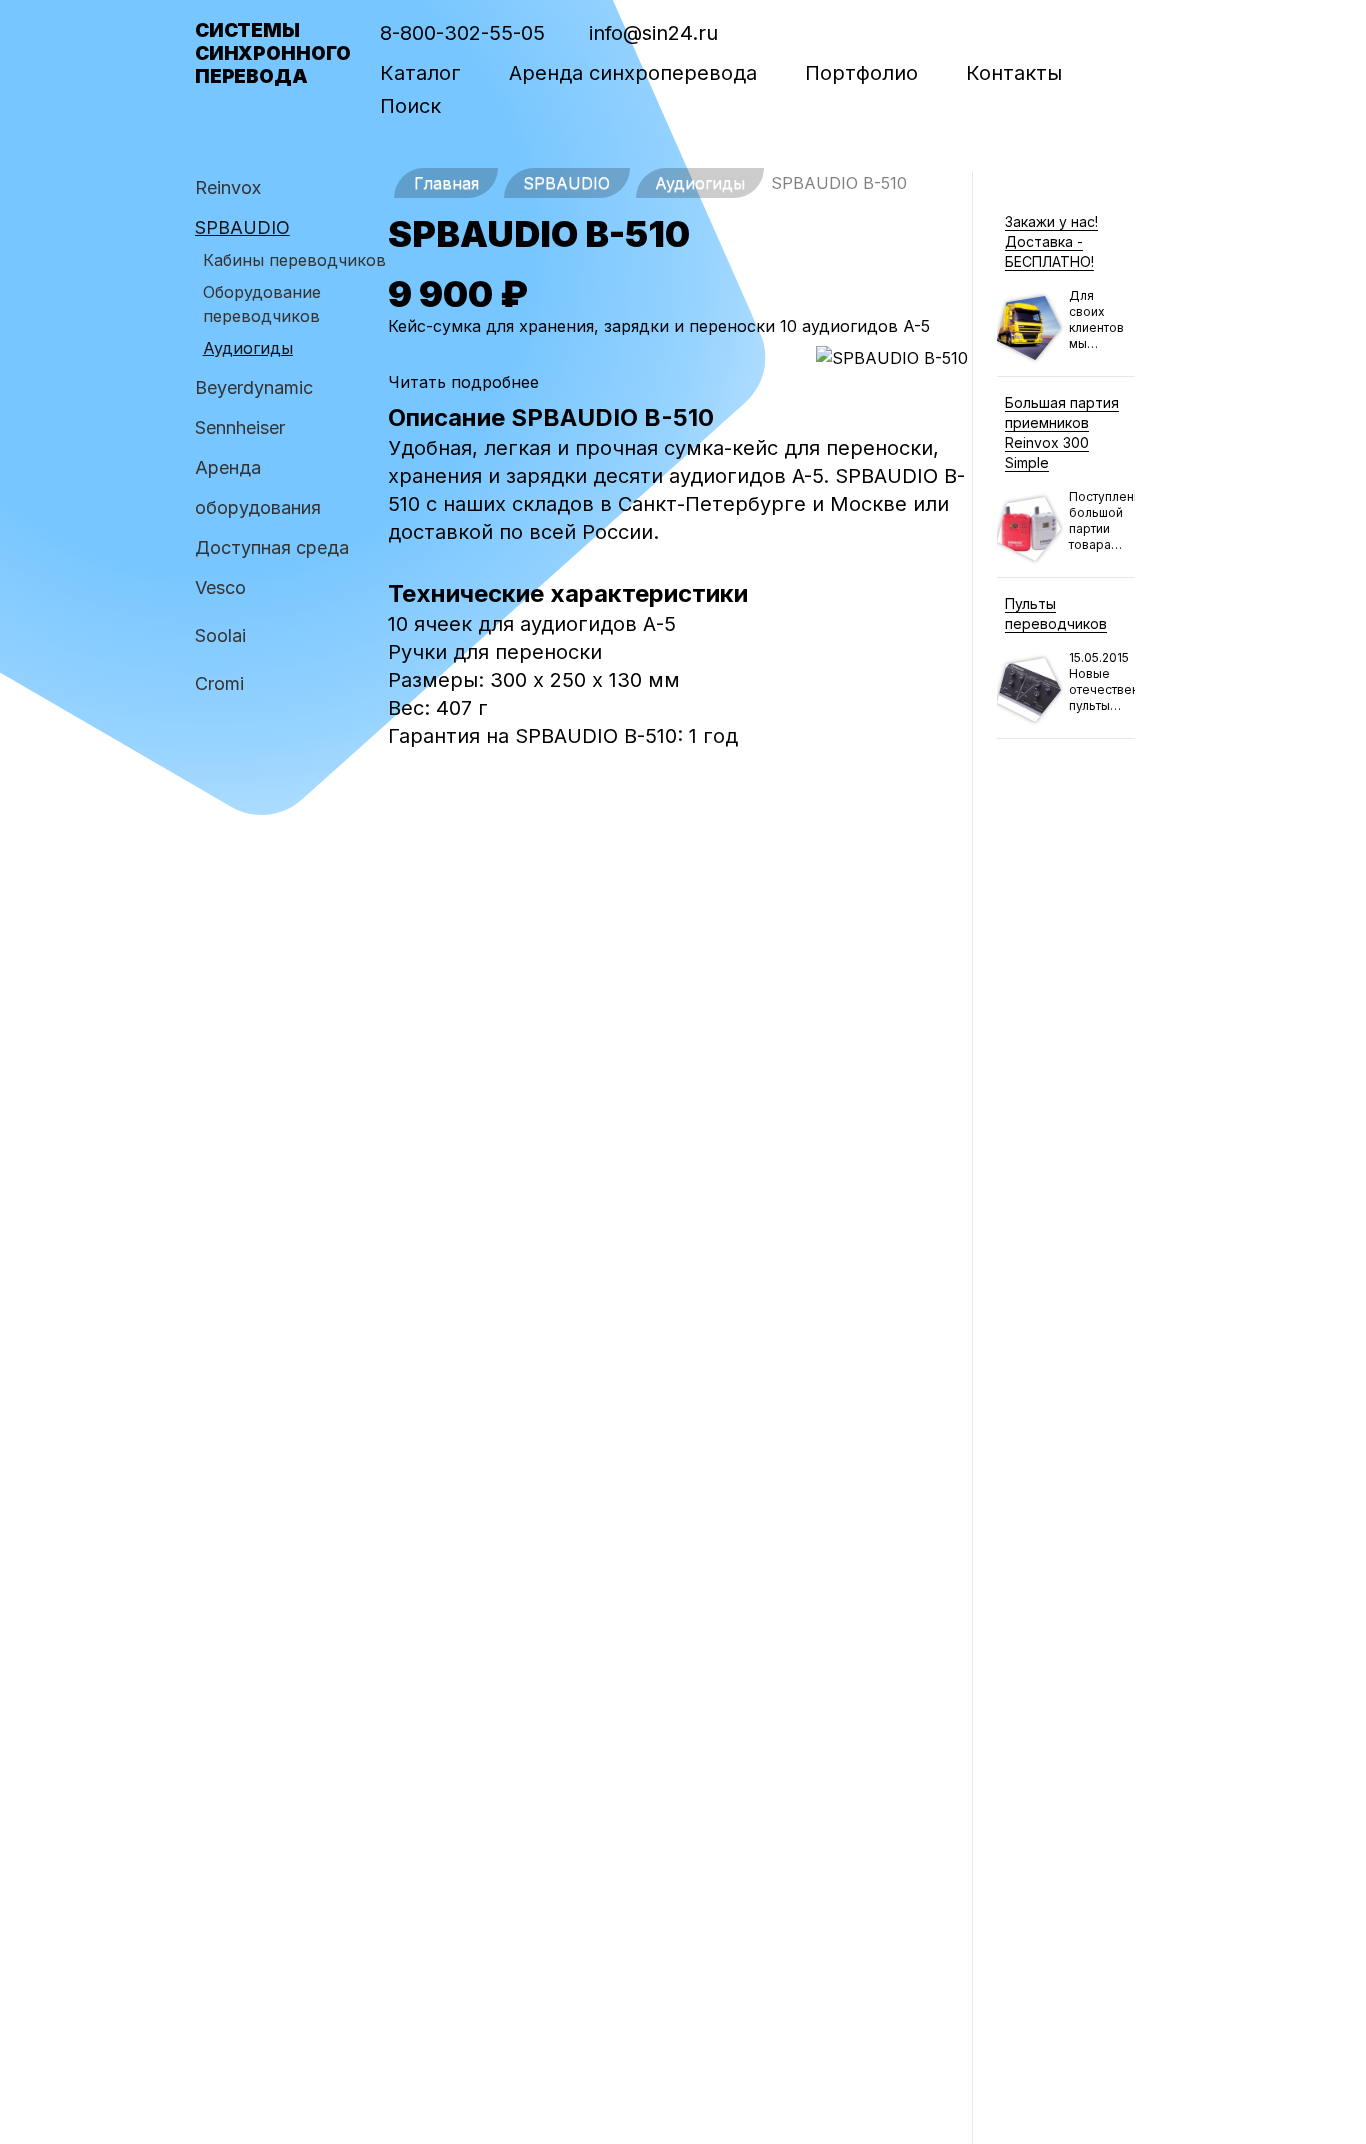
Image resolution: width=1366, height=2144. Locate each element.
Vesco (220, 587)
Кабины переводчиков (294, 260)
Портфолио (861, 73)
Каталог (420, 73)
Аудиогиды (248, 348)
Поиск (410, 106)
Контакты (1014, 73)
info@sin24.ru (653, 33)
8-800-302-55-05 (462, 33)
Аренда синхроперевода (633, 73)
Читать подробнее (463, 382)
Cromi (219, 683)
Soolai (220, 635)
